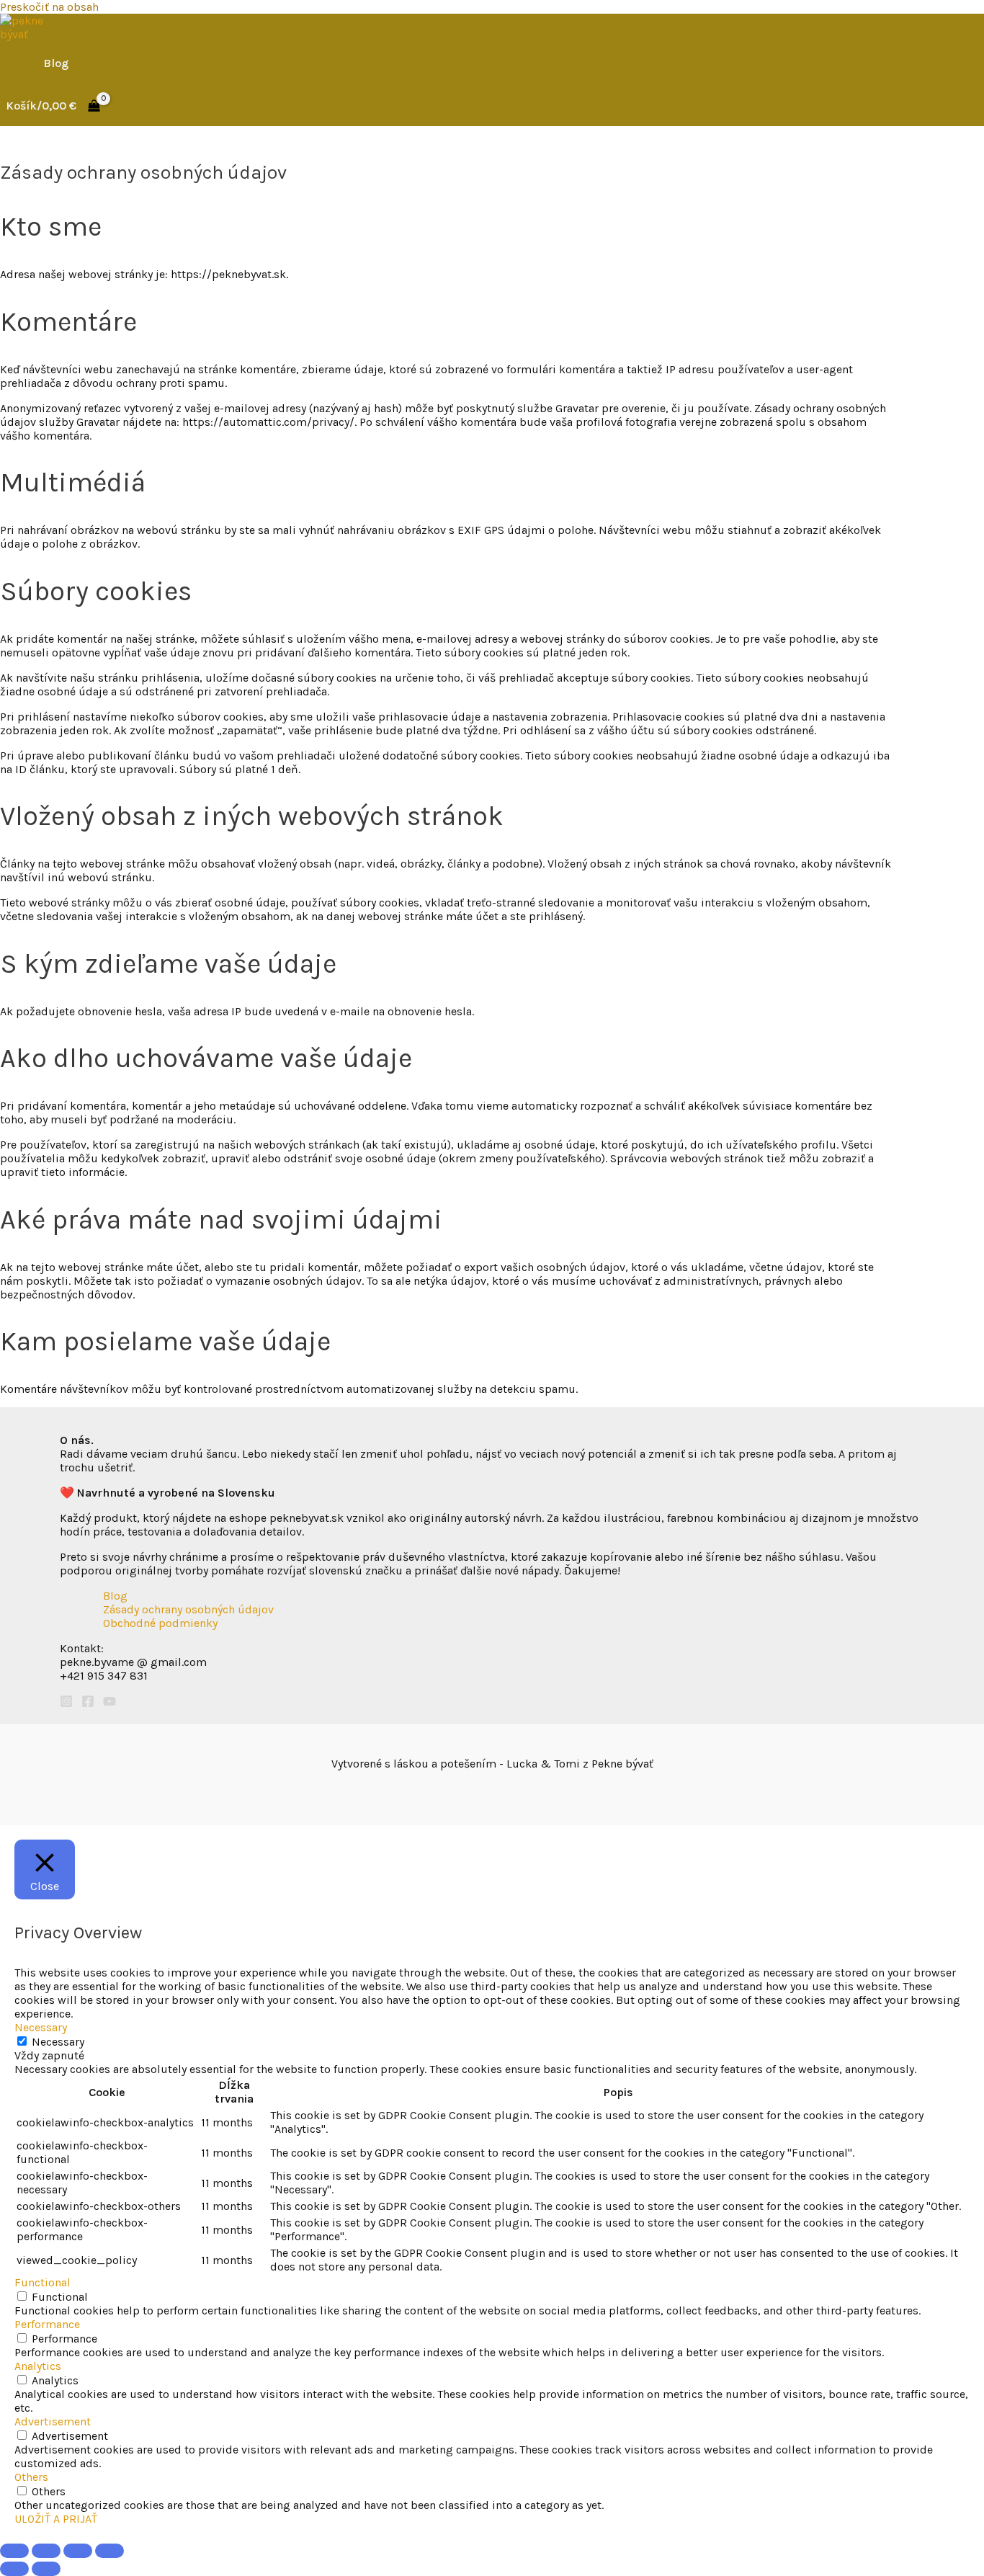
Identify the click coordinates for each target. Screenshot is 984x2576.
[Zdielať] (78, 2551)
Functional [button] (43, 2282)
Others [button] (31, 2477)
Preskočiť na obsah (49, 7)
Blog (56, 63)
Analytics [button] (38, 2366)
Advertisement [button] (53, 2421)
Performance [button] (47, 2324)
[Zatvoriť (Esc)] (109, 2551)
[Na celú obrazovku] (46, 2551)
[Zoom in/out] (14, 2551)
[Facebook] (88, 1704)
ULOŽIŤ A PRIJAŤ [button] (56, 2519)
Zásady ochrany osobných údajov (188, 1609)
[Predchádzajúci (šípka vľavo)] (14, 2569)
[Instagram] (66, 1704)
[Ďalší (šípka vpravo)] (46, 2569)
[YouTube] (109, 1704)
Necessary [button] (41, 2027)
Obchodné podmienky (160, 1623)
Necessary (58, 2042)
